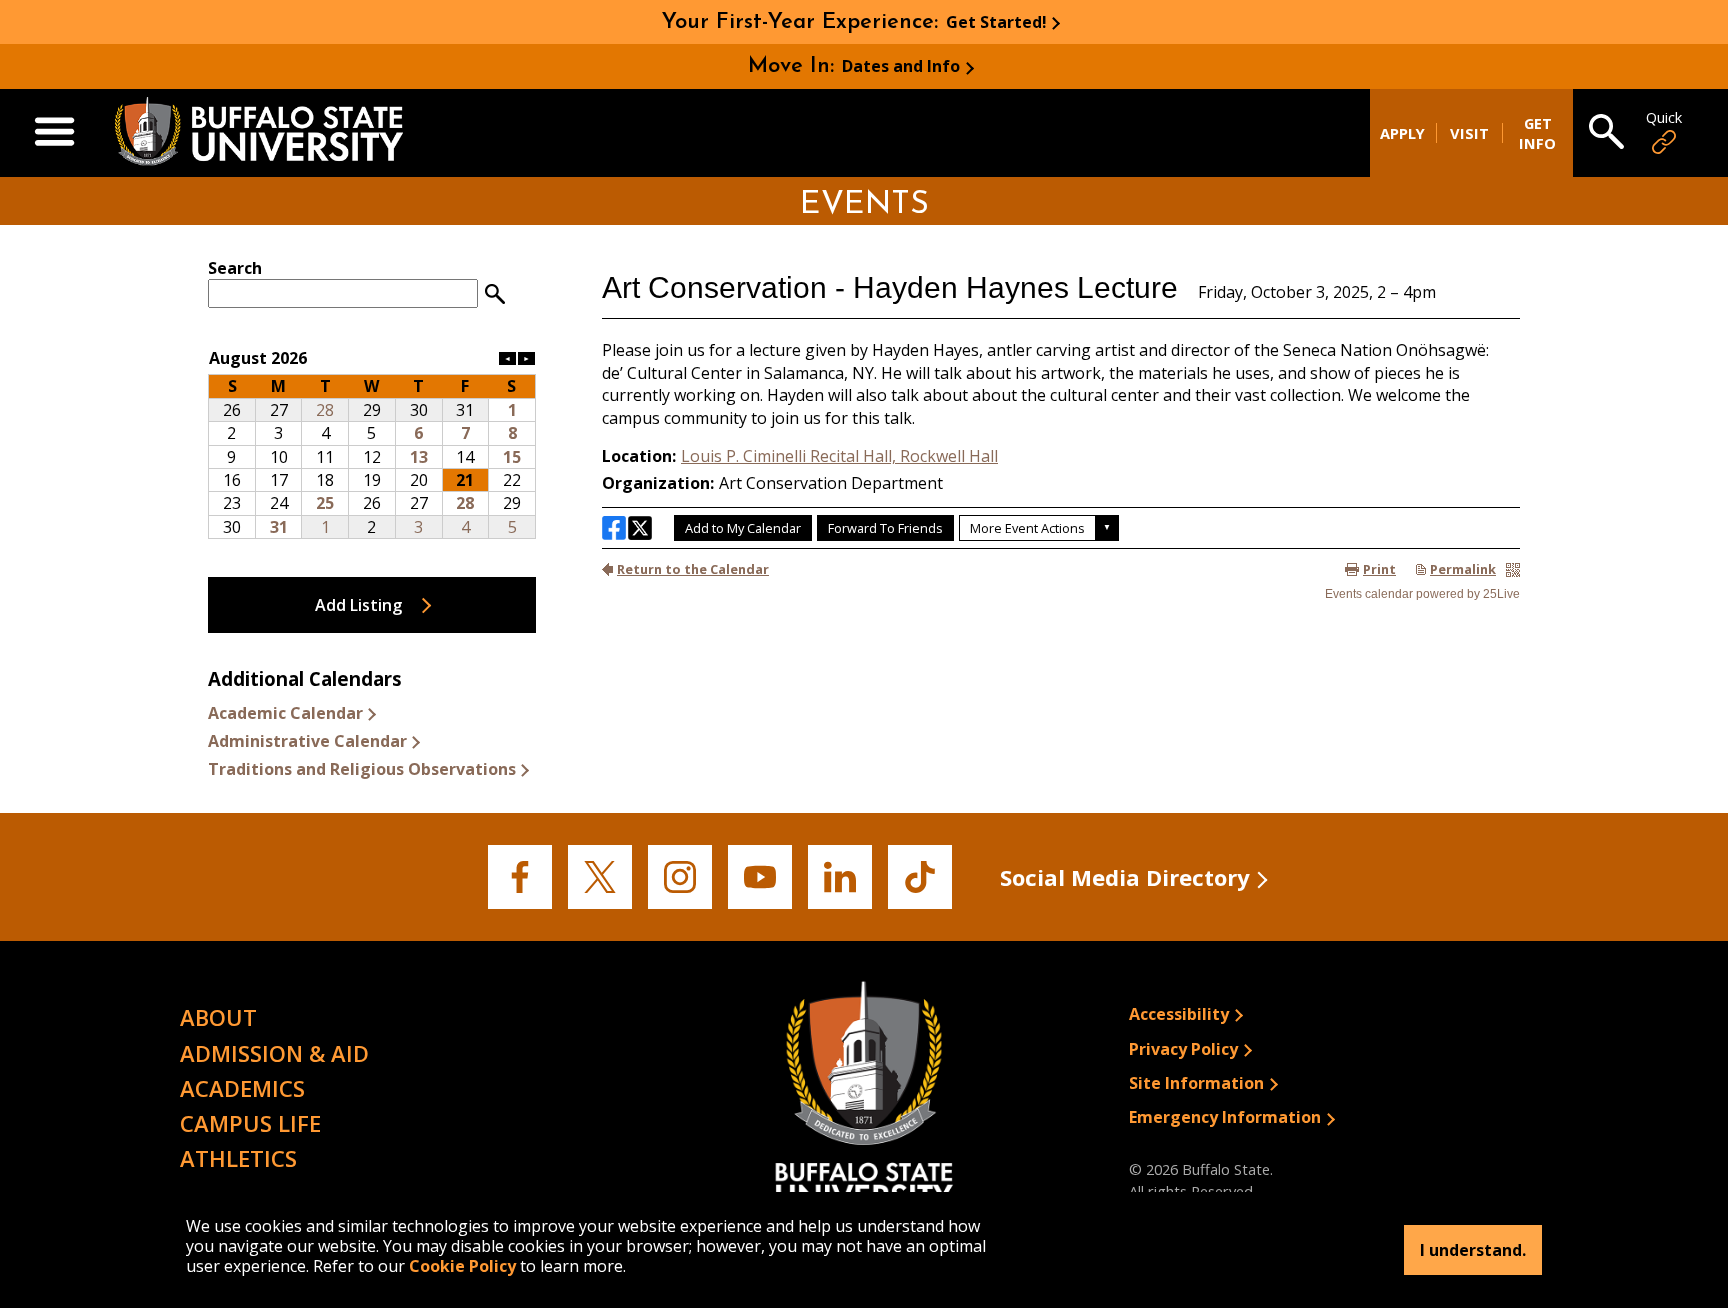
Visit (1469, 133)
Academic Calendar (285, 713)
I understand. (1473, 1250)
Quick (1664, 117)
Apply (1402, 133)
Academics (242, 1088)
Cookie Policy (462, 1266)
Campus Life (250, 1123)
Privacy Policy (1183, 1049)
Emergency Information (1225, 1117)
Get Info (1537, 133)
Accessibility (1179, 1014)
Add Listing (358, 605)
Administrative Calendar (307, 741)
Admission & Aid (274, 1053)
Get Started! (996, 22)
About (218, 1017)
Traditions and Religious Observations (362, 769)
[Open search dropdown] (1606, 133)
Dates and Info (901, 66)
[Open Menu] (54, 133)
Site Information (1196, 1083)
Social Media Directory (1125, 877)
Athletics (238, 1158)
